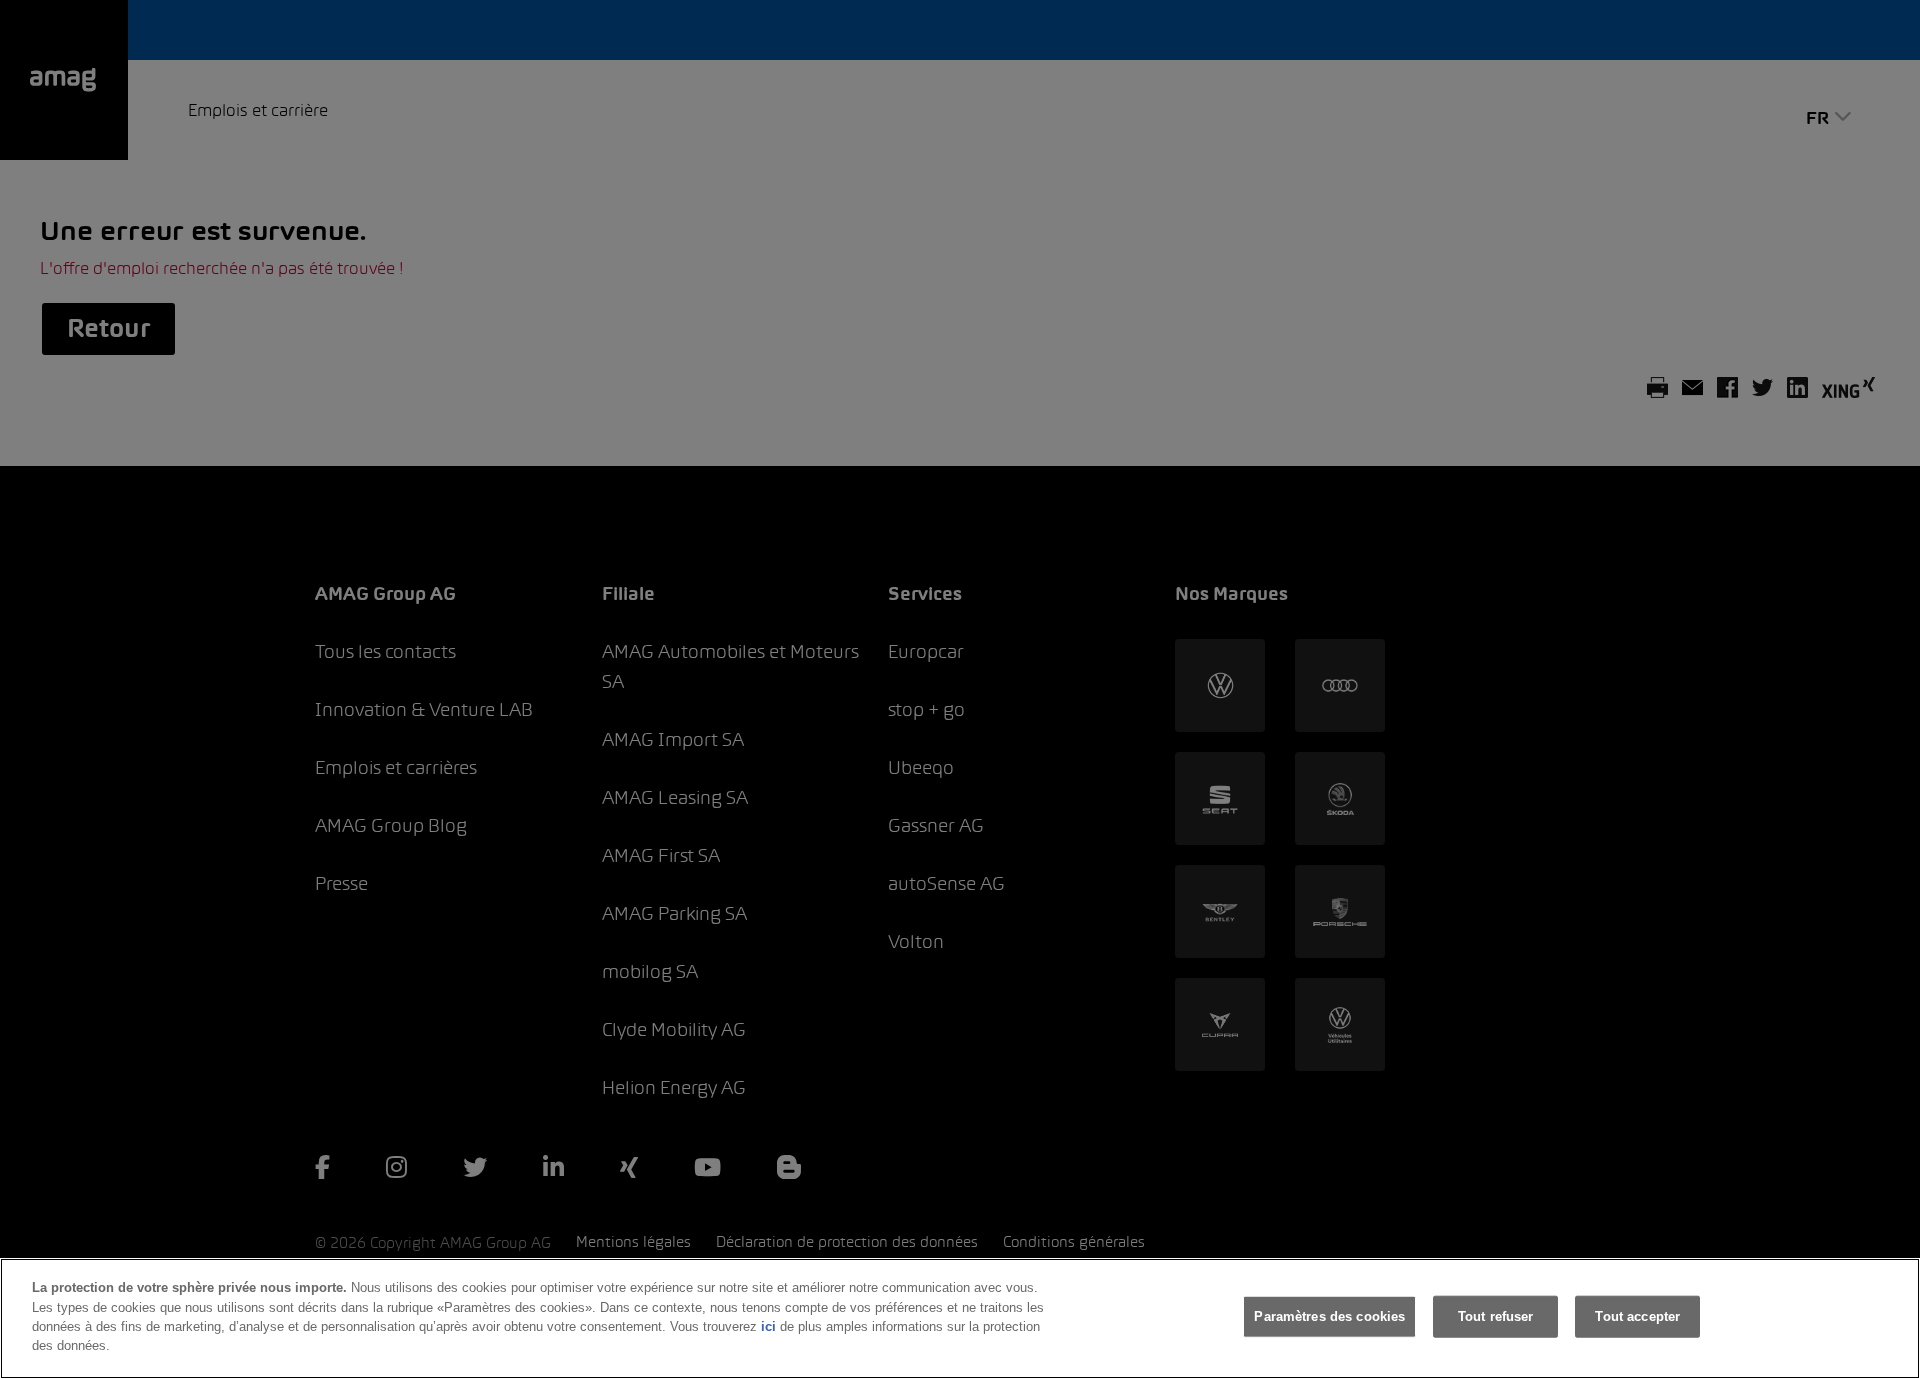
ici (768, 1326)
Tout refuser (1496, 1316)
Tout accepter (1637, 1316)
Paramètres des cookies (1329, 1316)
